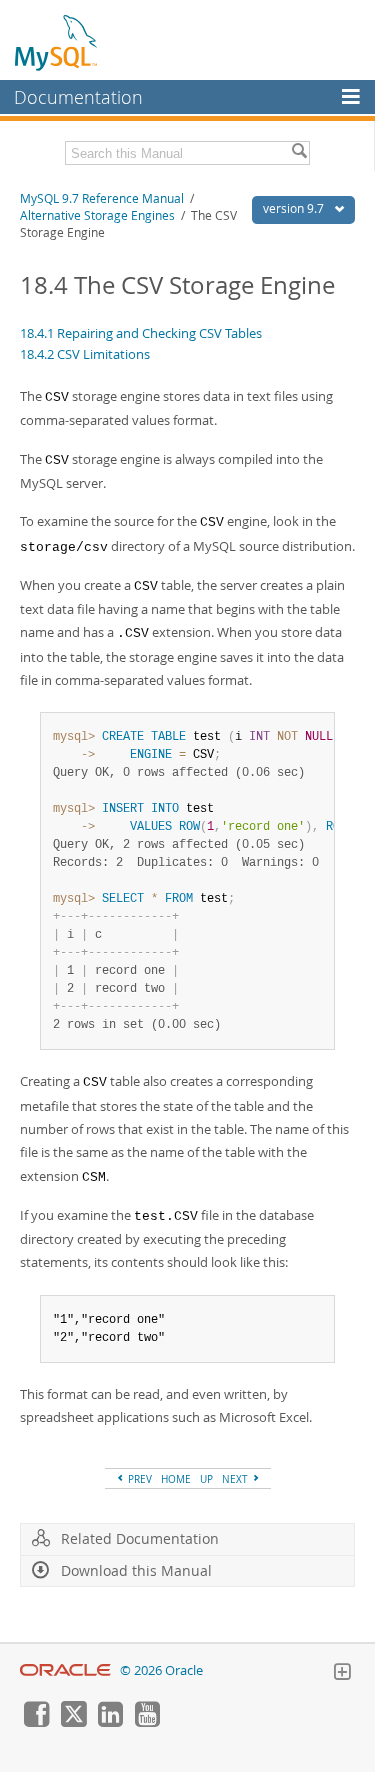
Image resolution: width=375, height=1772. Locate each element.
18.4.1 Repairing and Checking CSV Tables (141, 333)
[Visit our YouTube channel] (147, 1722)
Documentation (78, 97)
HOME (176, 1479)
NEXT (236, 1479)
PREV (138, 1479)
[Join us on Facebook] (36, 1722)
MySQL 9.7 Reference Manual (102, 198)
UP (206, 1479)
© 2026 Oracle (161, 1670)
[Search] (299, 153)
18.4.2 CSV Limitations (85, 354)
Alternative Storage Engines (97, 215)
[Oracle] (65, 1670)
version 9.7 (295, 208)
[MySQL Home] (57, 42)
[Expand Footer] (342, 1674)
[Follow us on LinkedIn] (110, 1722)
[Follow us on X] (73, 1722)
